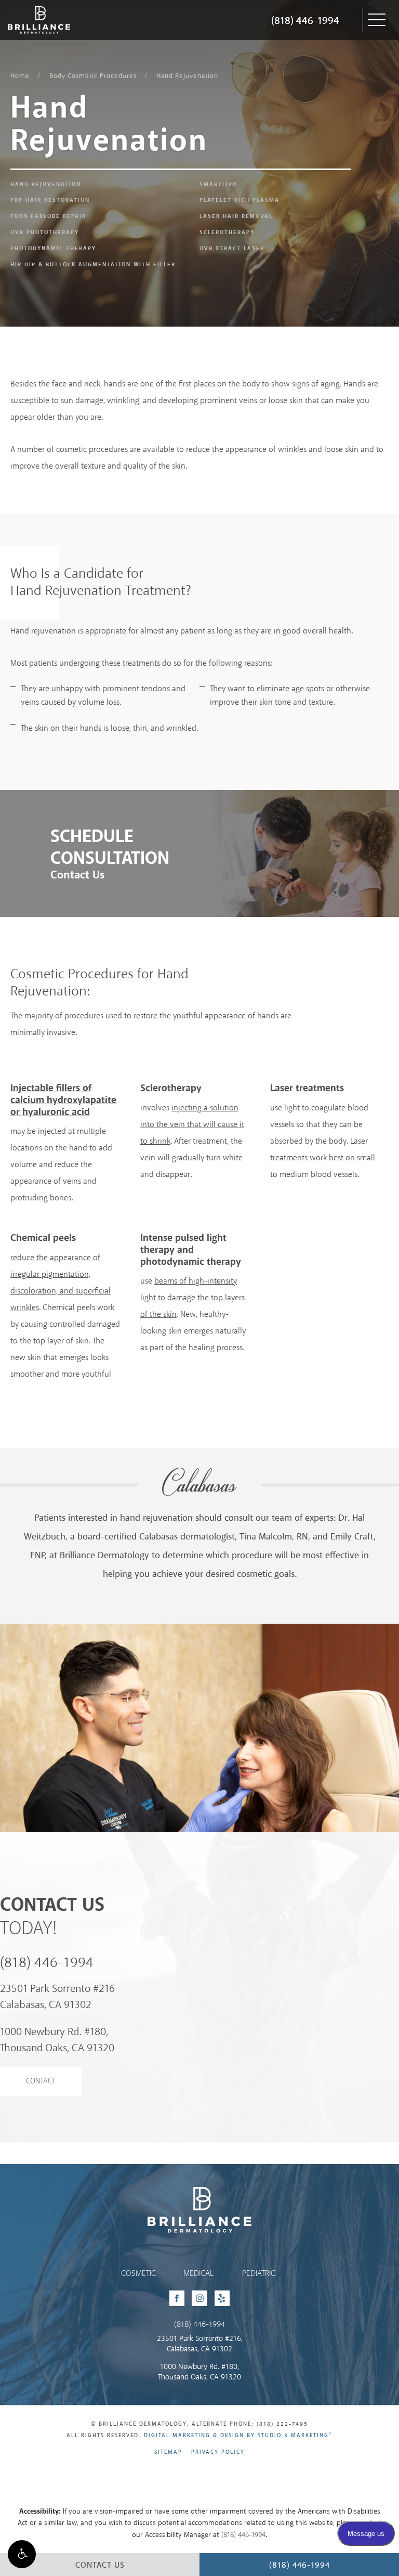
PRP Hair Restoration (50, 200)
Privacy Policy (218, 2452)
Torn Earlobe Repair (48, 216)
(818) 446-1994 (305, 21)
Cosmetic (138, 2274)
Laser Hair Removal (236, 216)
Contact (41, 2081)
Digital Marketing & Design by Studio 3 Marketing (238, 2436)
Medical (198, 2274)
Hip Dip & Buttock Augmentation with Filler (93, 265)
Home (20, 76)
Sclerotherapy (227, 232)
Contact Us (77, 875)
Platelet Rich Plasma (240, 200)
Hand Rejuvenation (187, 76)
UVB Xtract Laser (232, 249)
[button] (22, 2554)
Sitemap (168, 2452)
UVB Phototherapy (45, 232)
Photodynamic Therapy (53, 249)
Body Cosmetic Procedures (93, 76)
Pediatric (259, 2274)
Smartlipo (218, 185)
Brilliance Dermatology (30, 9)
